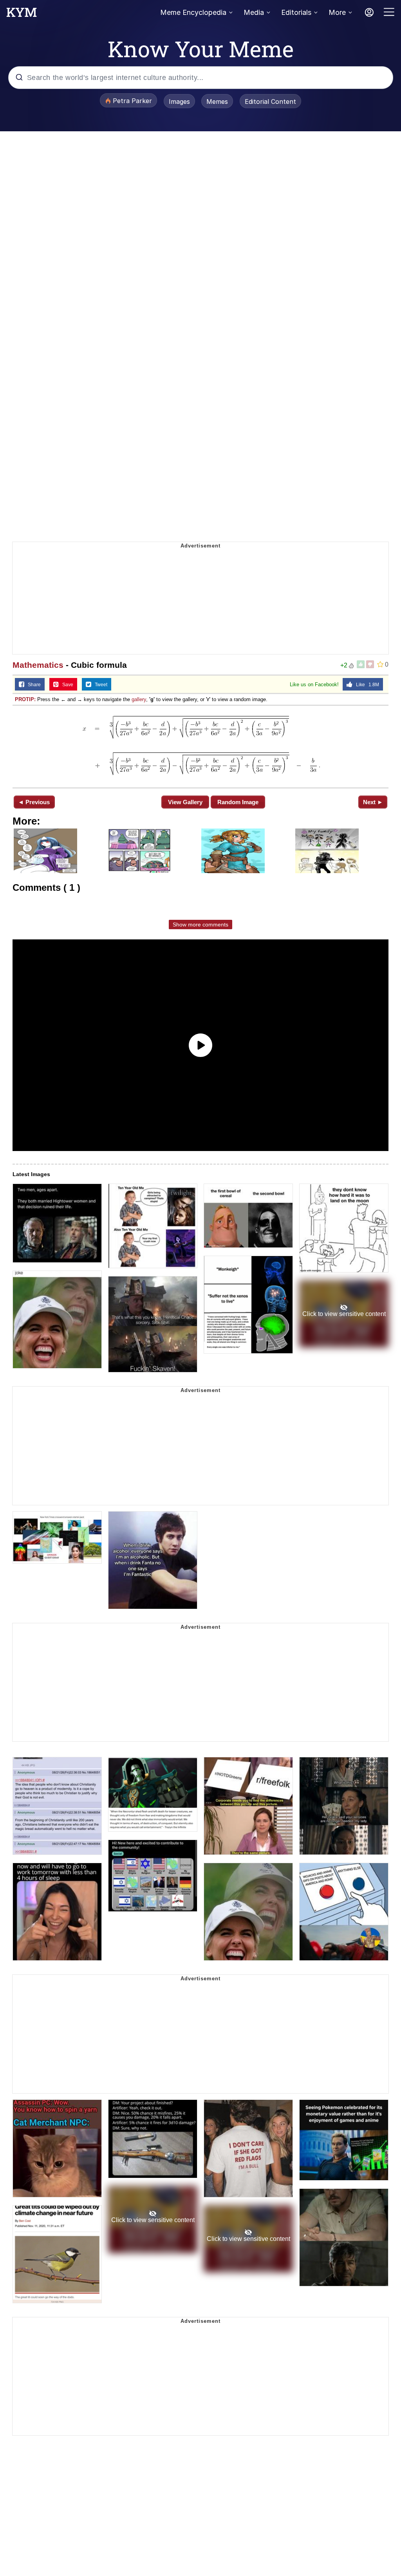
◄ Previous (34, 802)
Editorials (296, 12)
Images (179, 102)
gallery (139, 699)
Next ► (373, 802)
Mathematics (38, 665)
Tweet (99, 685)
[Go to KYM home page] (22, 15)
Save (66, 685)
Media (254, 12)
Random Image (238, 802)
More (337, 12)
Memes (217, 102)
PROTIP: (25, 699)
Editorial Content (270, 102)
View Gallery (185, 802)
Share (33, 685)
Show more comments (200, 925)
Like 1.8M (366, 685)
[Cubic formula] (200, 746)
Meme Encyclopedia (193, 12)
